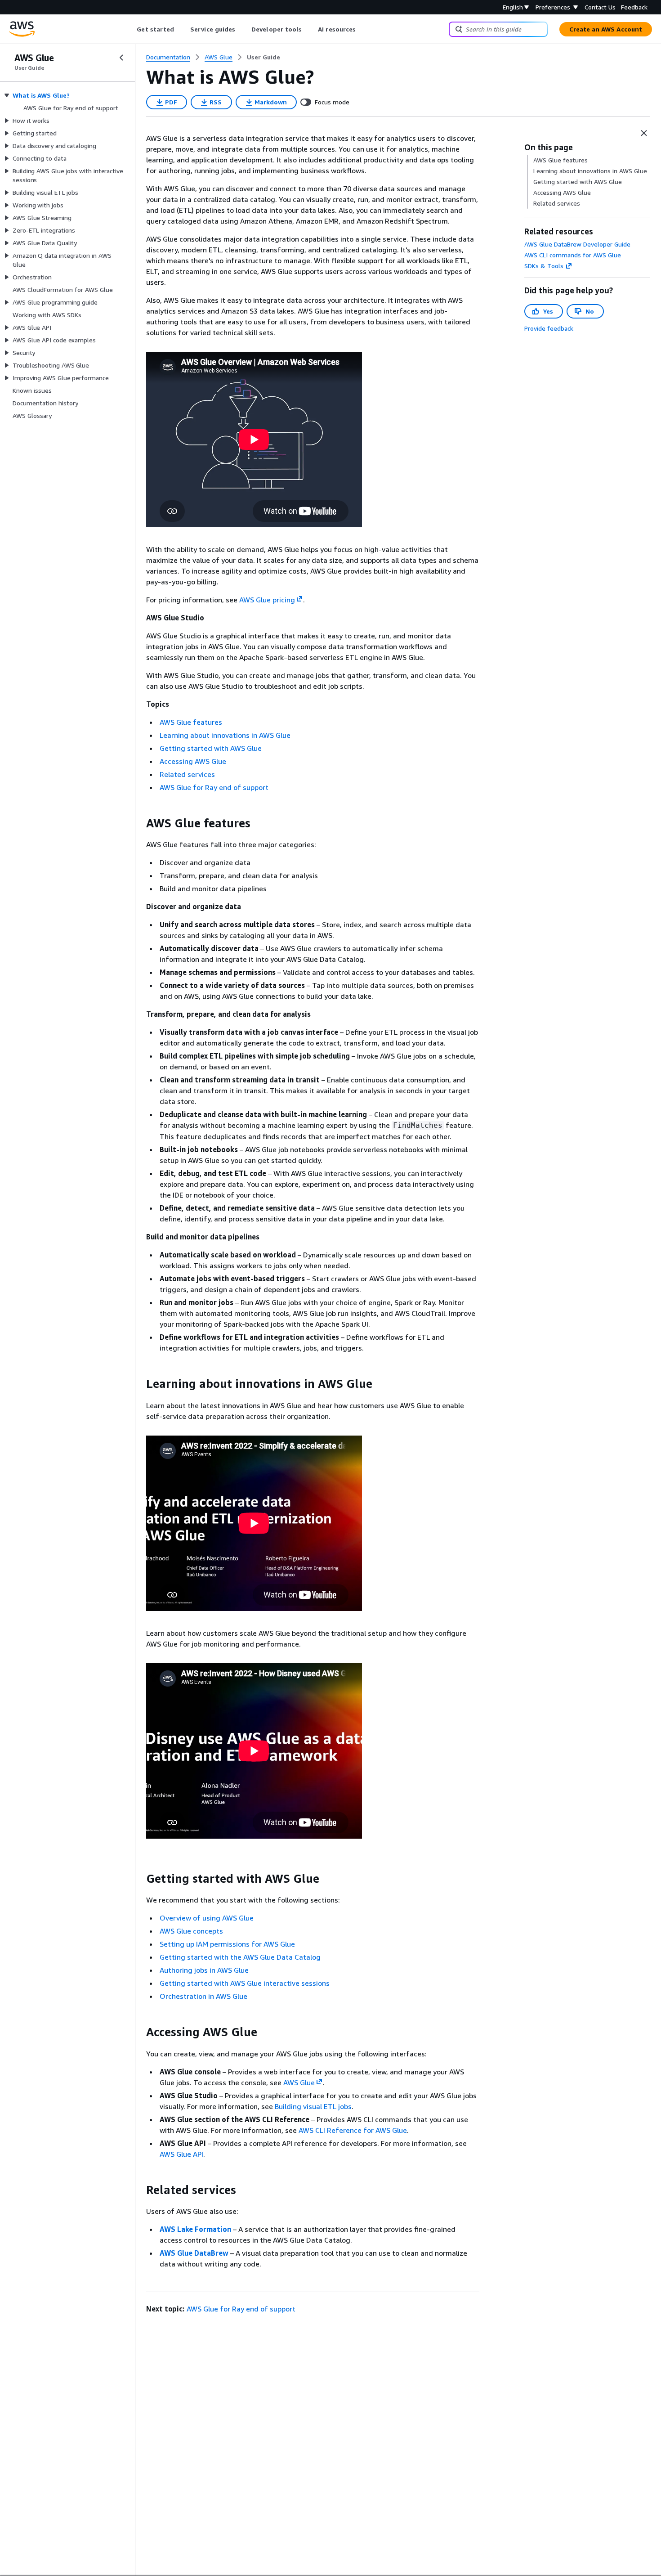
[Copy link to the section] (139, 823)
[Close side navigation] (121, 58)
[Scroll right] (363, 29)
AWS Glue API (181, 2154)
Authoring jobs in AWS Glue (204, 1970)
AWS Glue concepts (191, 1931)
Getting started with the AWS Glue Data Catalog (240, 1957)
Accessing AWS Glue (193, 761)
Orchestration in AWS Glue (203, 1996)
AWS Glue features (191, 722)
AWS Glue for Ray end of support (214, 787)
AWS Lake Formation (195, 2229)
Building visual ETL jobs (313, 2106)
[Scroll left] (130, 29)
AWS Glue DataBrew (194, 2253)
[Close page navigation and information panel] (644, 133)
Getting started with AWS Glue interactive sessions (245, 1983)
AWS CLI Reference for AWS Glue (353, 2130)
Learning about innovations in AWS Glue (225, 735)
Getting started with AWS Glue (211, 748)
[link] (264, 57)
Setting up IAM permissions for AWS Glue (227, 1944)
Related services (187, 774)
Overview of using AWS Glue (207, 1918)
